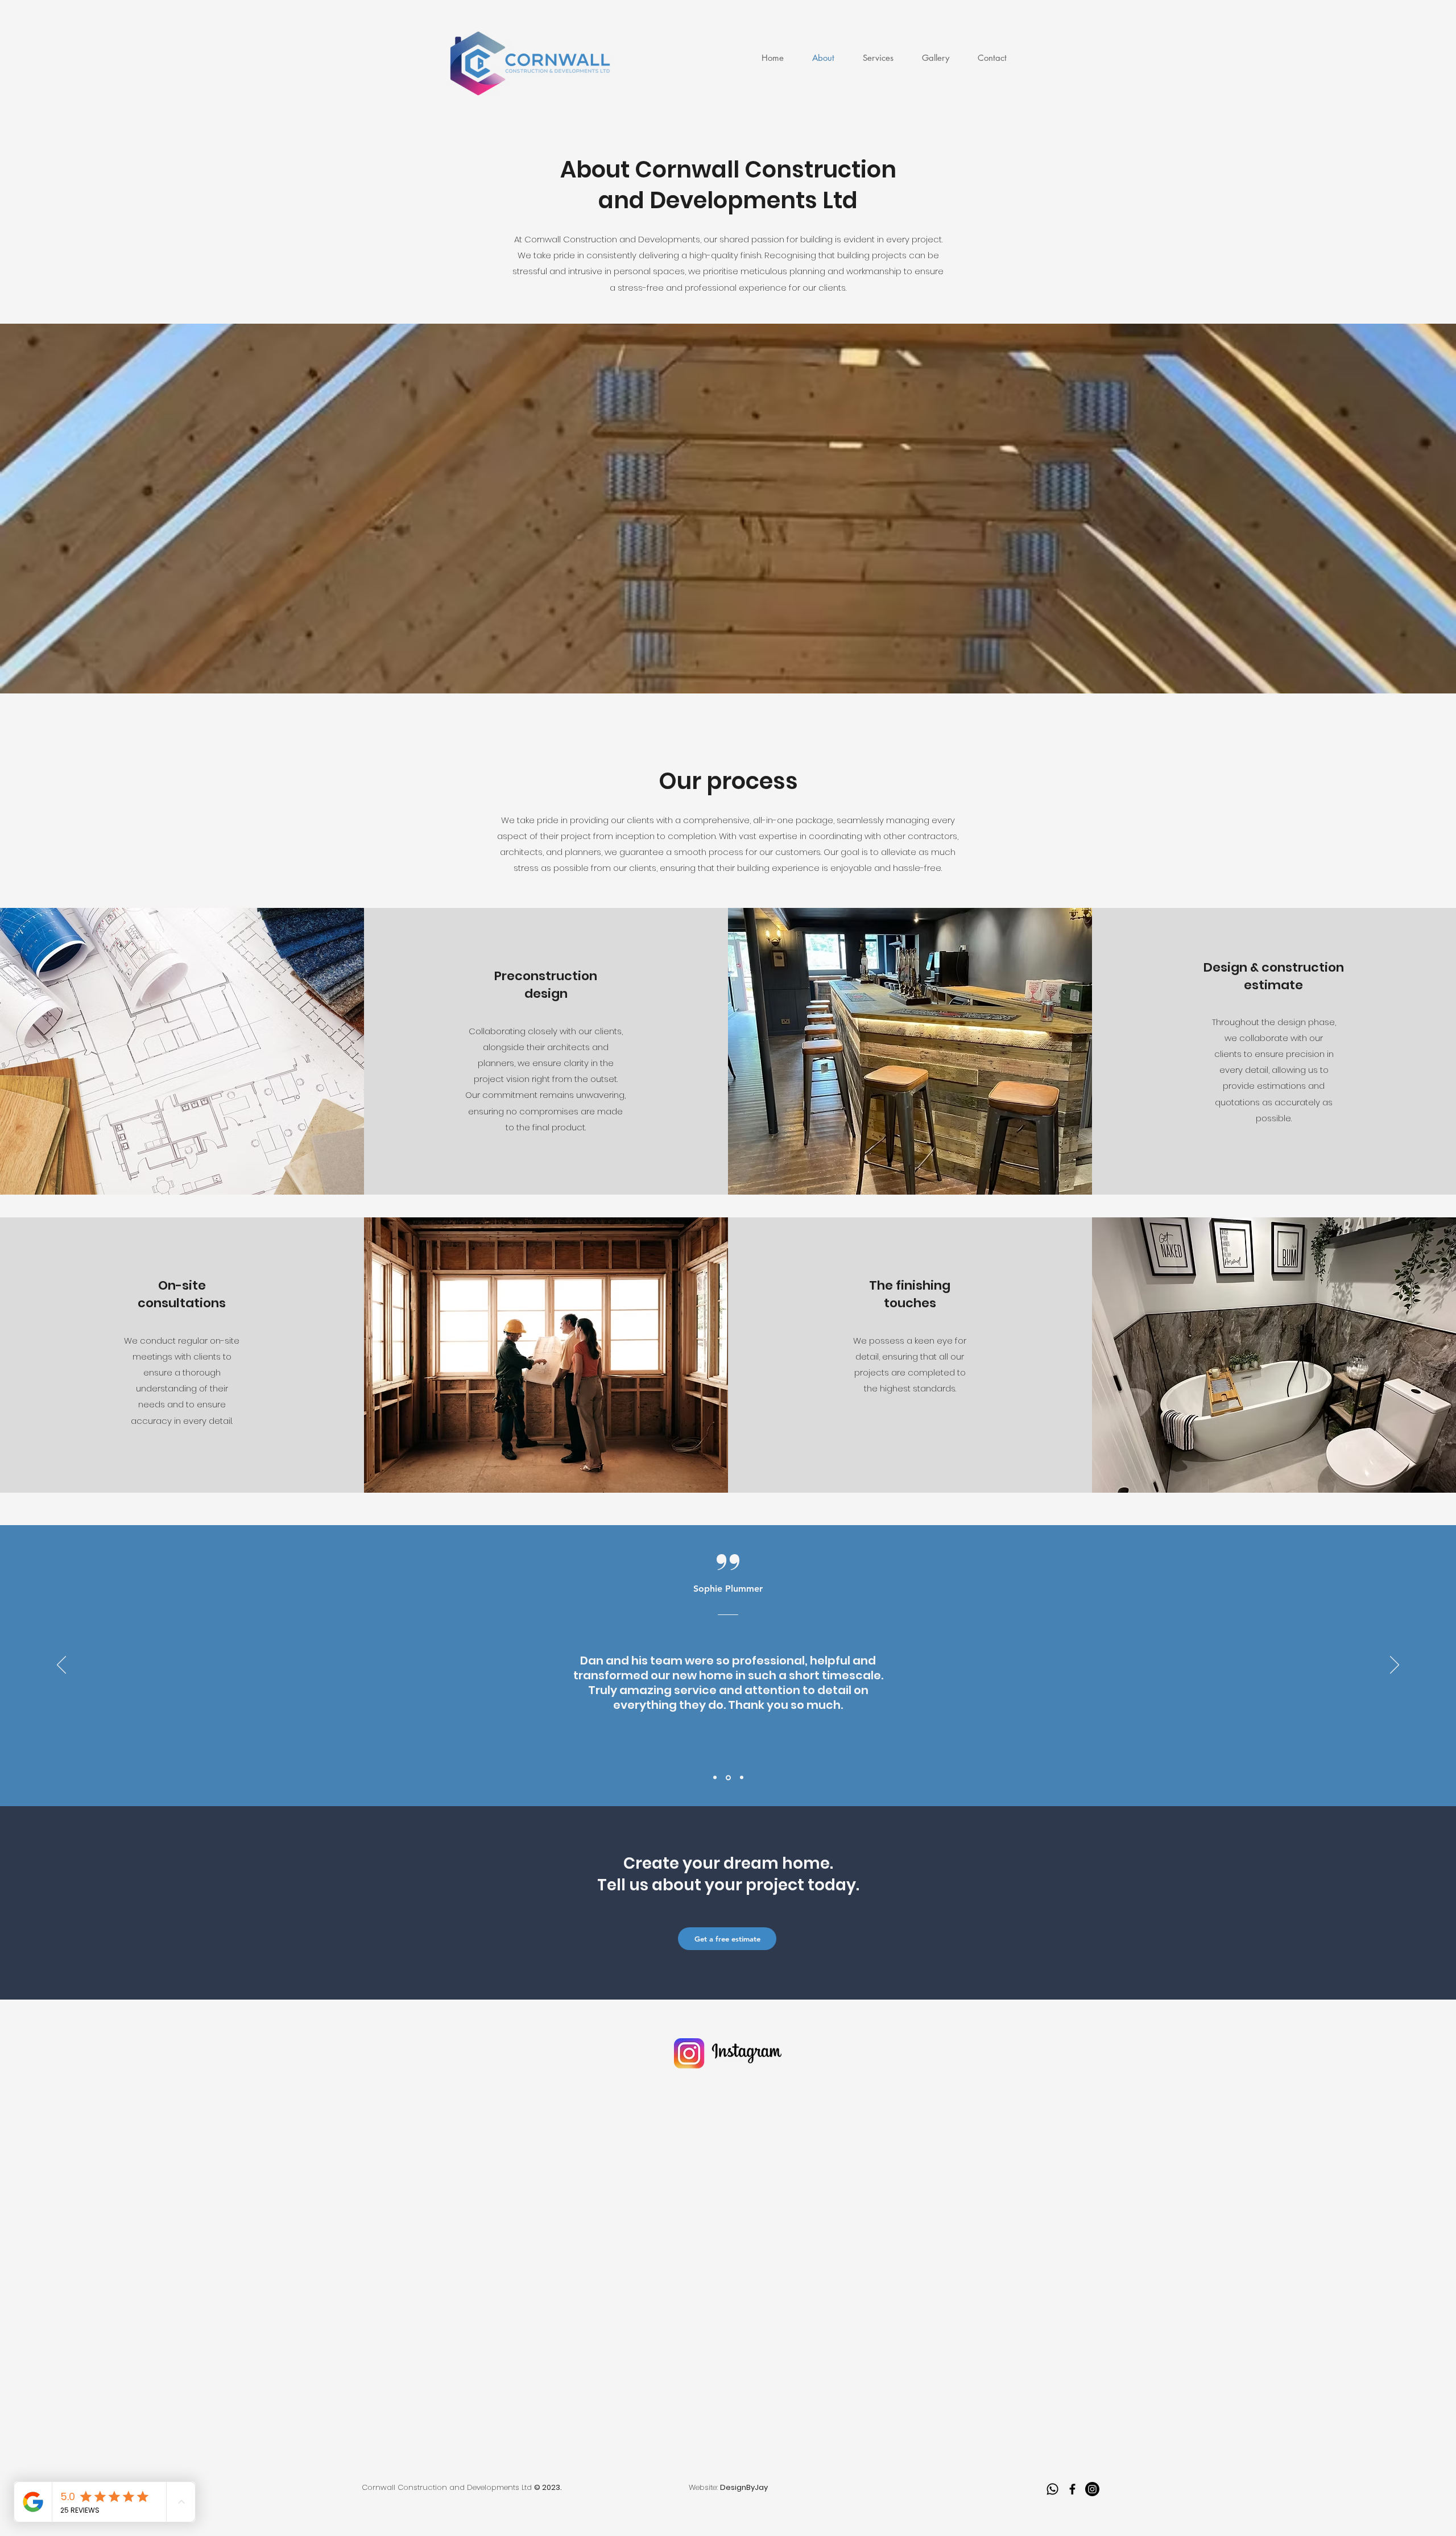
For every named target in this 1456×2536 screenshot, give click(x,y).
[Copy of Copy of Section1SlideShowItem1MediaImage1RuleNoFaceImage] (741, 1777)
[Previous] (61, 1666)
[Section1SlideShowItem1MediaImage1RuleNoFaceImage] (715, 1778)
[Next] (1395, 1666)
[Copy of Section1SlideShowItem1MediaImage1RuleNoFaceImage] (727, 1778)
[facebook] (1072, 2489)
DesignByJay (744, 2487)
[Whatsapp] (1052, 2489)
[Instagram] (1092, 2489)
